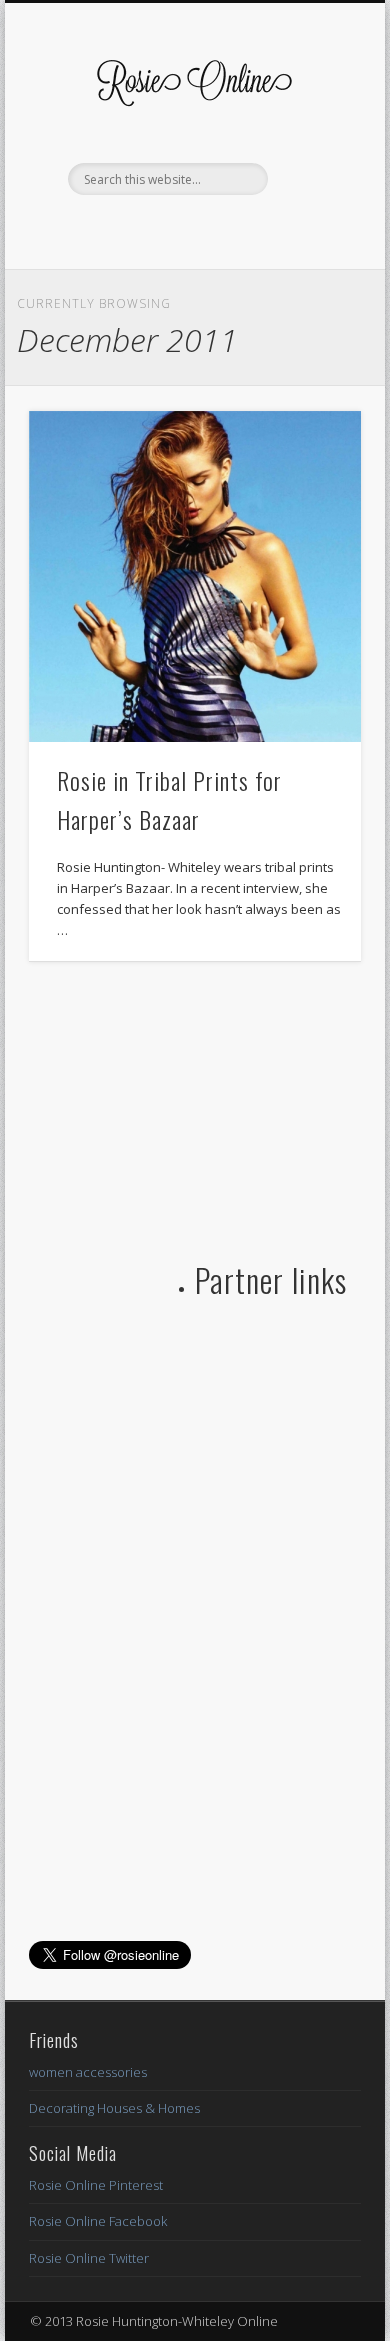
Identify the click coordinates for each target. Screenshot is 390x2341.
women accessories (88, 2072)
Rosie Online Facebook (98, 2221)
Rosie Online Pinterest (96, 2185)
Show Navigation (312, 179)
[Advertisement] (179, 1111)
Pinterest (233, 229)
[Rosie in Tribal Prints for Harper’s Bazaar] (195, 577)
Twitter (192, 229)
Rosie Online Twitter (89, 2258)
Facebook (151, 229)
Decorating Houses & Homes (114, 2108)
